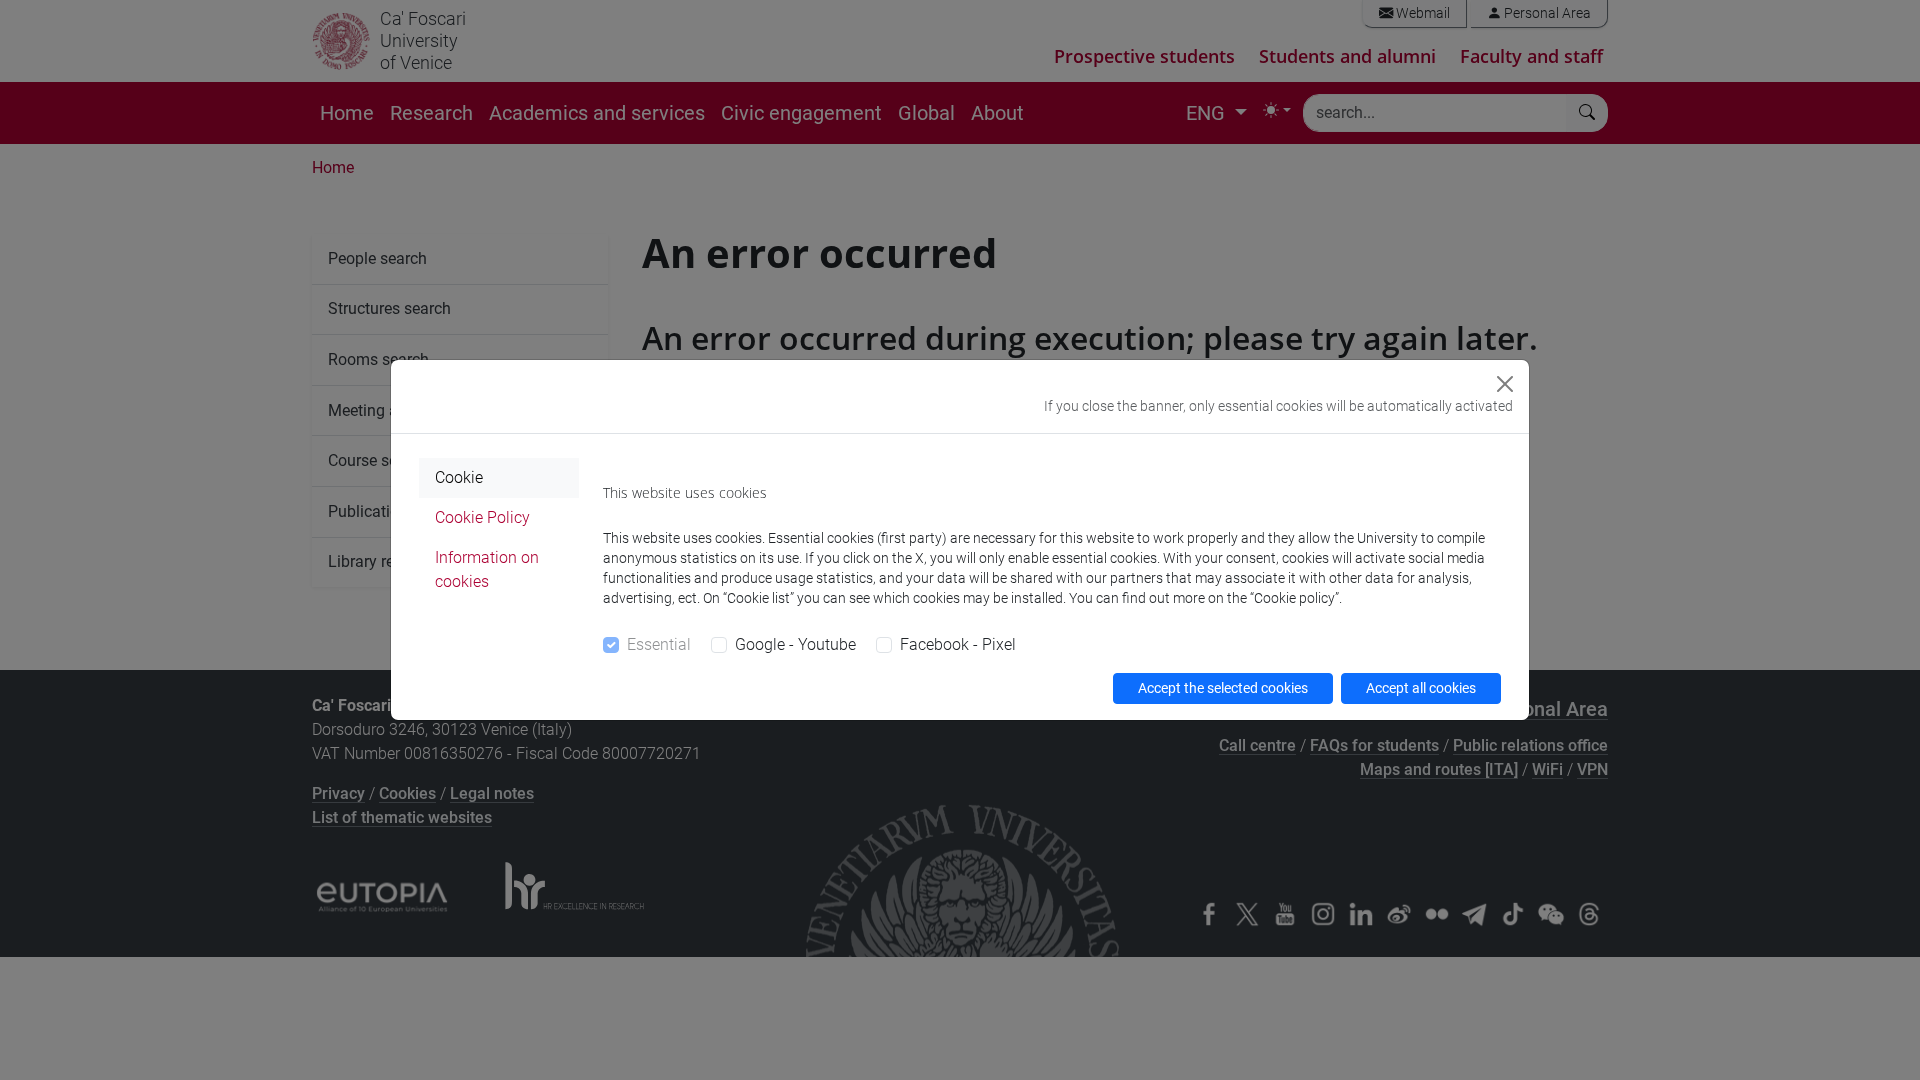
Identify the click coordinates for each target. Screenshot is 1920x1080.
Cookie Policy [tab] (482, 517)
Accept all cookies (1421, 688)
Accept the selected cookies (1223, 688)
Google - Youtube (795, 644)
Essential (659, 644)
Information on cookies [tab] (487, 569)
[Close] (1505, 384)
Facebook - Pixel (958, 644)
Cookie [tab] (459, 477)
